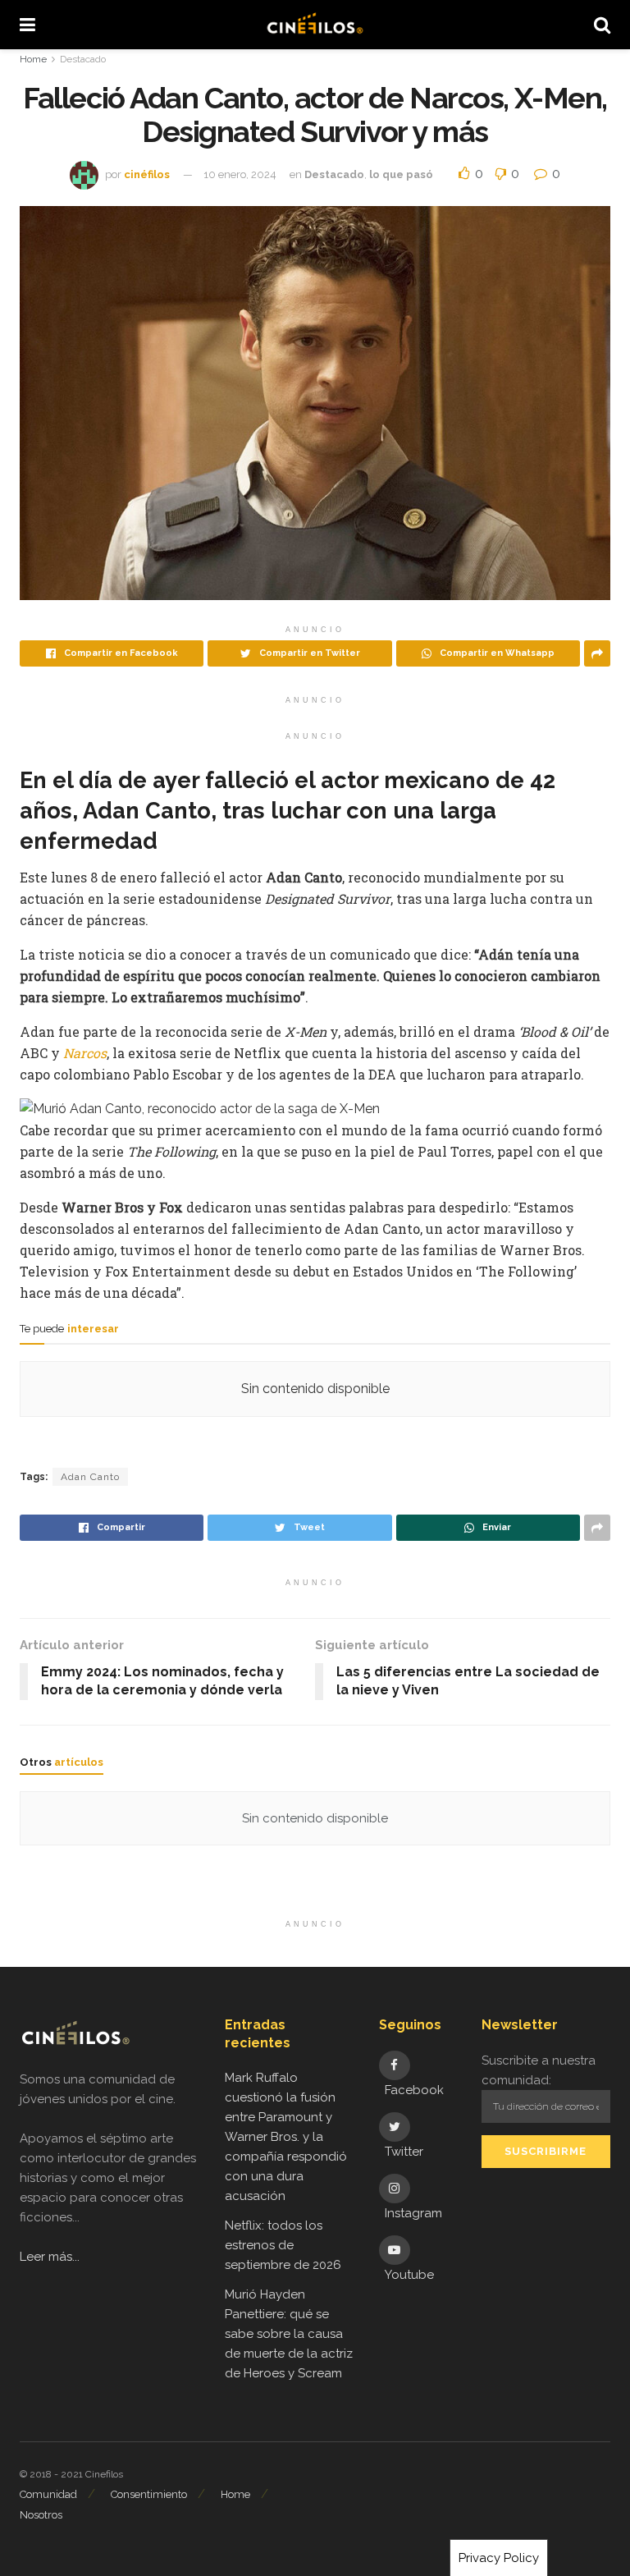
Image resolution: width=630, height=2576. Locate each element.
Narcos (85, 1053)
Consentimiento (149, 2494)
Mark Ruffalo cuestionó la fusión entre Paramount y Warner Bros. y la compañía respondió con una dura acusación (286, 2137)
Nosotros (41, 2515)
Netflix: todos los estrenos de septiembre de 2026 (283, 2245)
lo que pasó (401, 174)
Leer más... (50, 2257)
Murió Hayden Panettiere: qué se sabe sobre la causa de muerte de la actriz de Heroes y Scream (289, 2334)
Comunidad (48, 2494)
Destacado (83, 59)
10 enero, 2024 (240, 174)
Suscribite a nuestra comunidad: (539, 2070)
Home (33, 59)
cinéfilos (147, 174)
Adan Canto (90, 1477)
